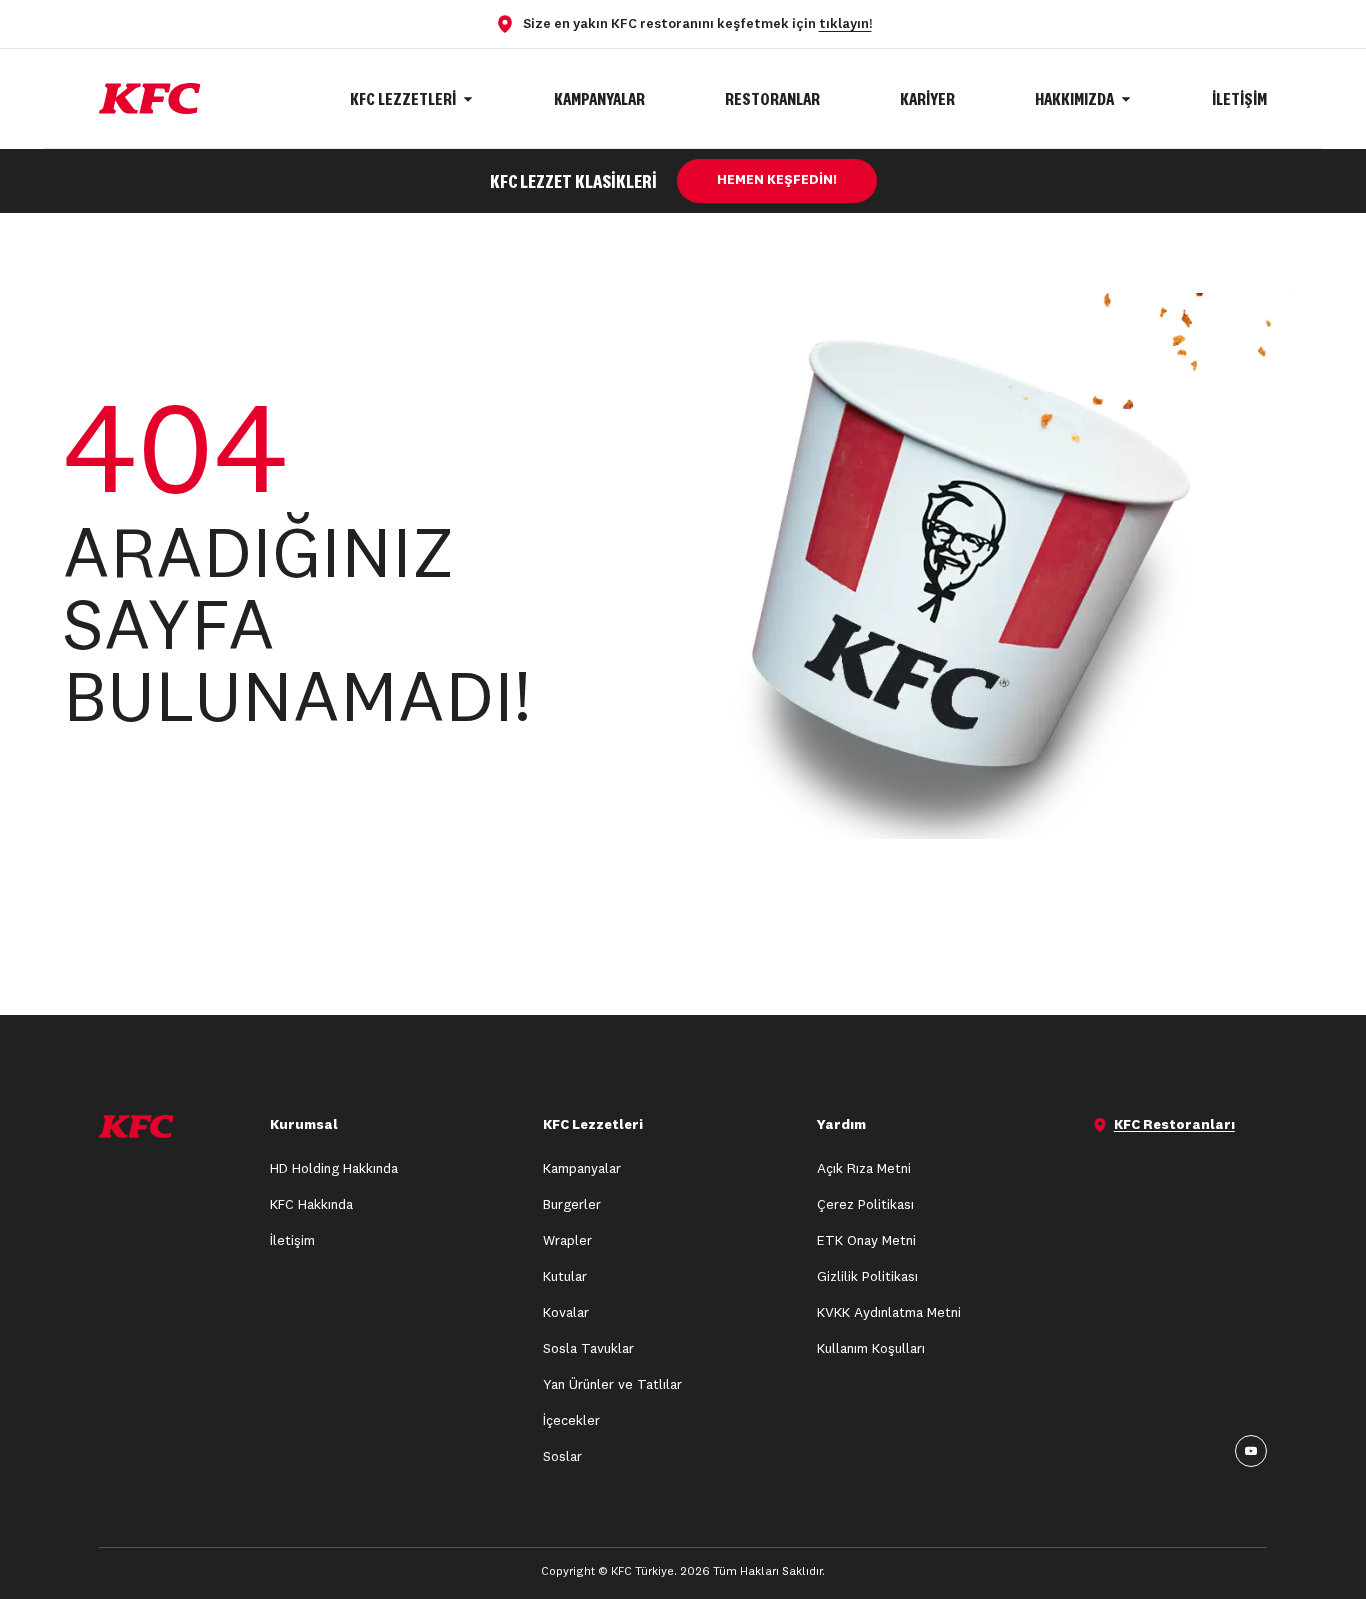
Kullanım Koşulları (871, 1349)
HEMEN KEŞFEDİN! (777, 180)
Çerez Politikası (865, 1205)
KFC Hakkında (311, 1205)
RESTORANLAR (772, 98)
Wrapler (567, 1241)
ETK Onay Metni (866, 1241)
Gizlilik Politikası (867, 1277)
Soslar (562, 1457)
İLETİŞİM (1239, 98)
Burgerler (572, 1205)
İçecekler (571, 1421)
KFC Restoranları (1174, 1125)
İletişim (292, 1241)
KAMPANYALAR (599, 98)
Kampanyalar (582, 1169)
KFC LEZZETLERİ (403, 98)
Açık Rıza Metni (864, 1169)
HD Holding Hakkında (334, 1169)
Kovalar (566, 1313)
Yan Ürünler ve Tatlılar (612, 1385)
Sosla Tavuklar (588, 1349)
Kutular (565, 1277)
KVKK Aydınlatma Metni (889, 1313)
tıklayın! (845, 24)
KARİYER (927, 98)
